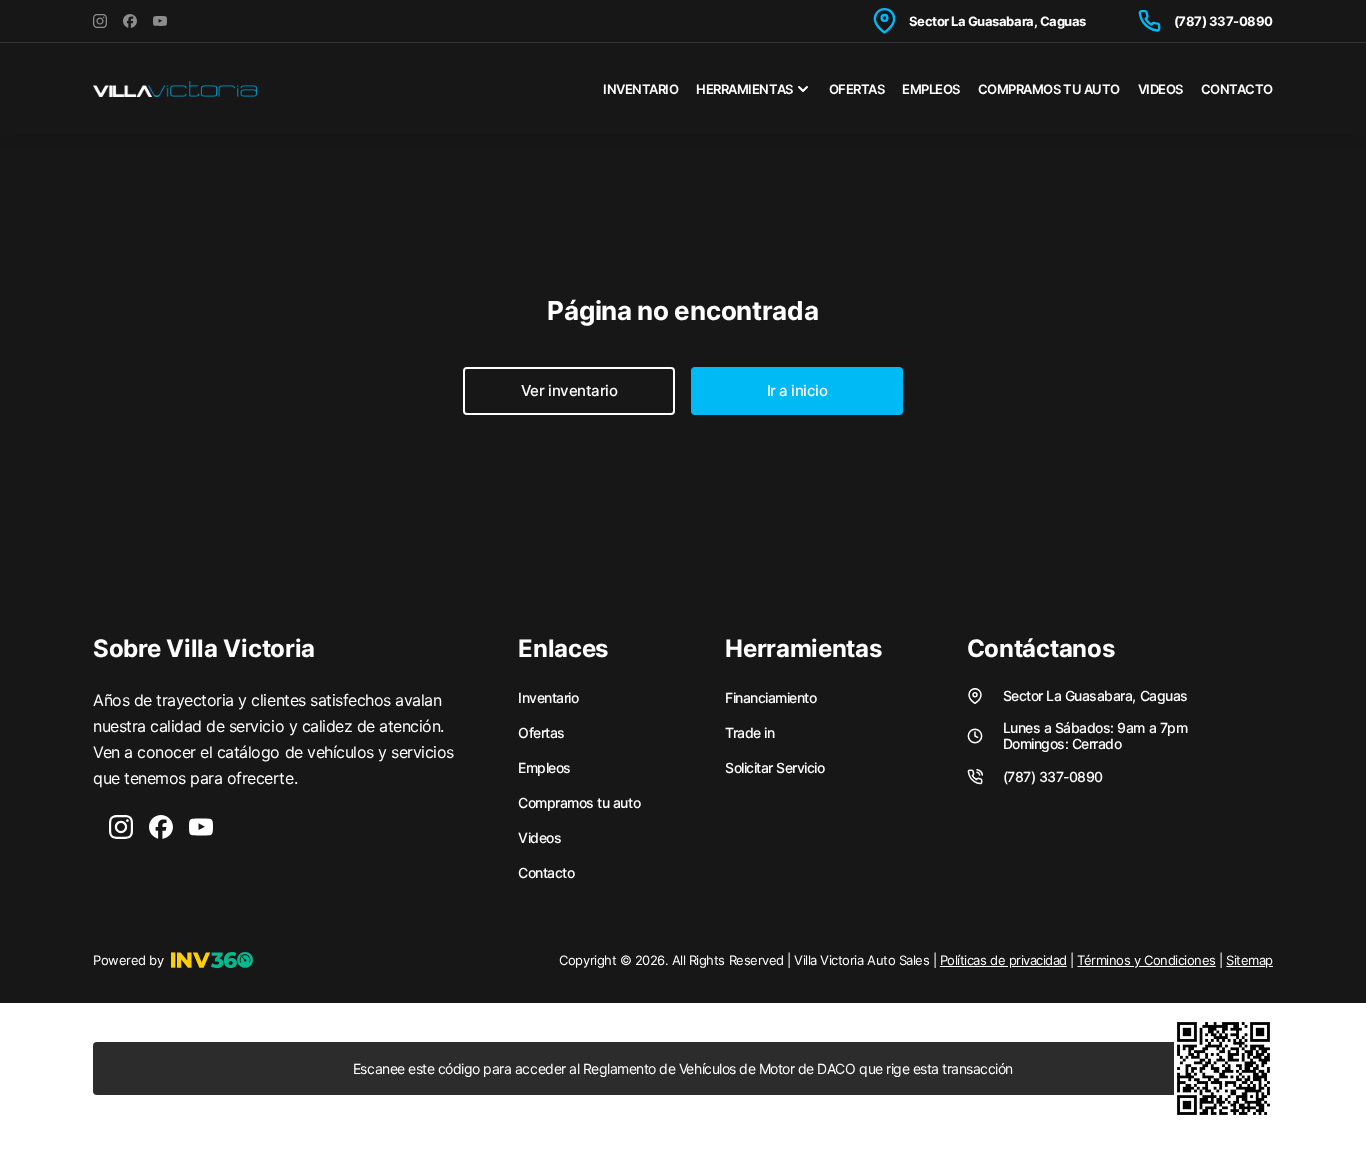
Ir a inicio (797, 390)
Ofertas (857, 89)
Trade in (749, 733)
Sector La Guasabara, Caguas (997, 21)
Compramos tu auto (1049, 89)
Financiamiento (770, 698)
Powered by (128, 960)
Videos (1160, 89)
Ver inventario (569, 390)
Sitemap (1249, 960)
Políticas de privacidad (1003, 960)
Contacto (1237, 89)
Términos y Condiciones (1146, 960)
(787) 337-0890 (1223, 21)
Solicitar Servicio (774, 768)
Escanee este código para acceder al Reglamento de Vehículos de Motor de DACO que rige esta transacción (683, 1068)
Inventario (640, 89)
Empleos (931, 89)
